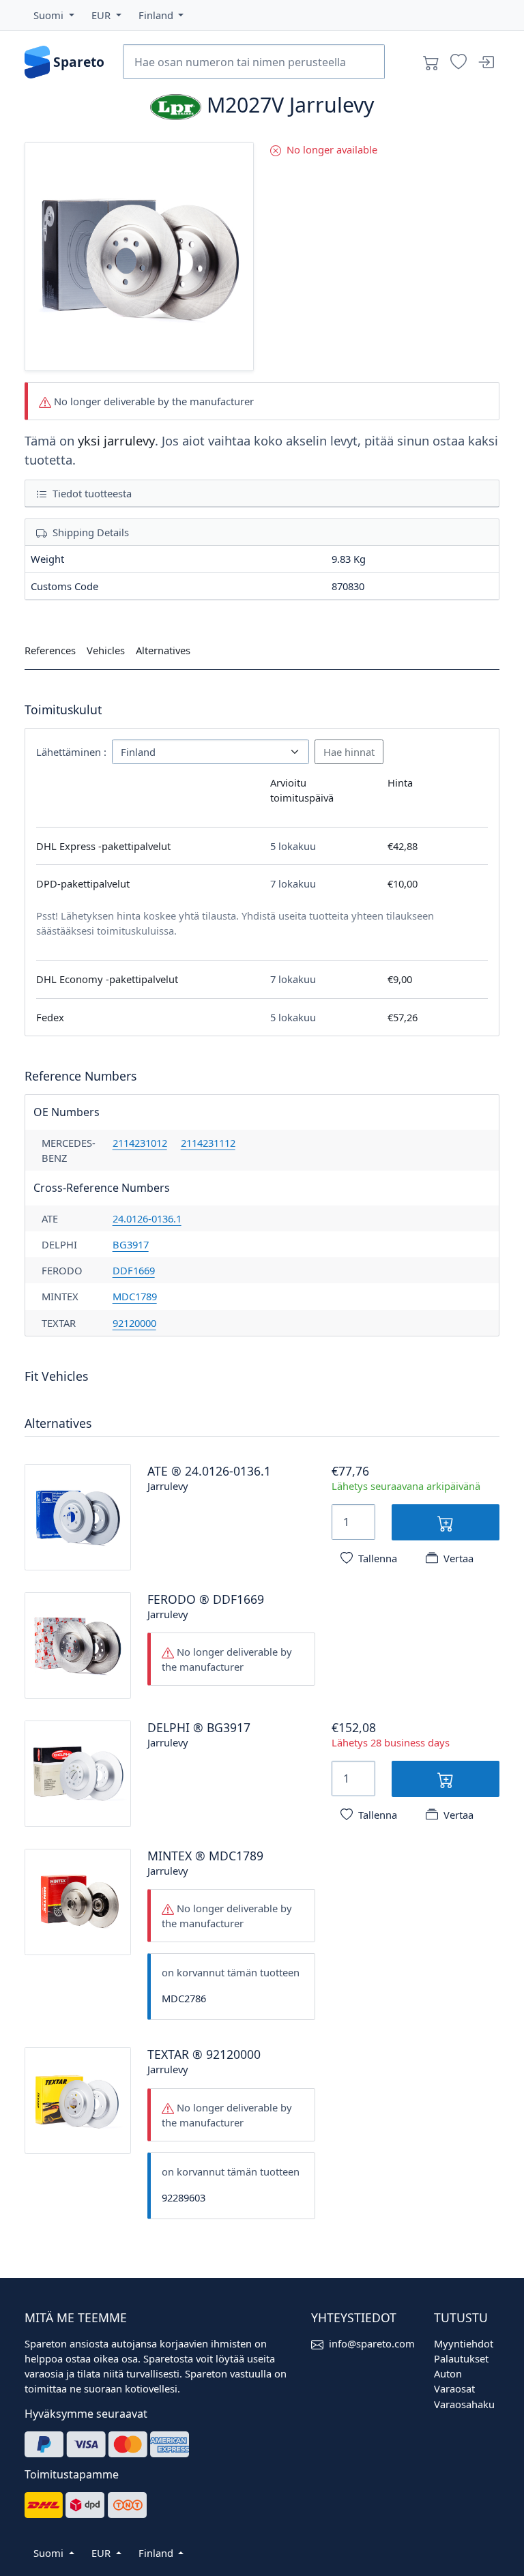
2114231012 (140, 1143)
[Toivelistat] (458, 62)
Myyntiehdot (464, 2343)
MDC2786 (184, 1998)
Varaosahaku (464, 2404)
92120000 (134, 1323)
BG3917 (131, 1244)
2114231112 (208, 1143)
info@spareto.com (372, 2343)
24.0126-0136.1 (147, 1218)
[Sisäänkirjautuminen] (486, 62)
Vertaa (458, 1558)
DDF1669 (134, 1270)
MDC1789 (135, 1296)
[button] (54, 15)
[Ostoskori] (431, 62)
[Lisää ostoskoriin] (446, 1522)
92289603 (184, 2197)
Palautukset (461, 2358)
